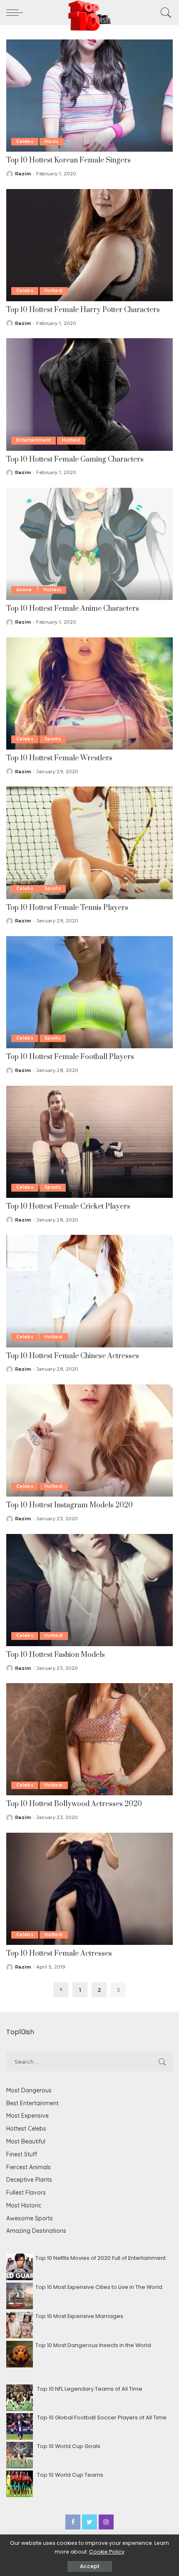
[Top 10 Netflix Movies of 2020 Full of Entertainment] (20, 2267)
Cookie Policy (107, 2552)
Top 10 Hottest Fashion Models (56, 1655)
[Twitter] (89, 2522)
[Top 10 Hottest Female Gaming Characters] (89, 394)
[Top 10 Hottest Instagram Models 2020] (89, 1440)
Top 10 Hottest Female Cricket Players (68, 1207)
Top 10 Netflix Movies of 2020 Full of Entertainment (101, 2258)
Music (52, 141)
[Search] (165, 12)
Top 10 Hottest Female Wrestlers (59, 758)
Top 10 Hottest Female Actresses (59, 1954)
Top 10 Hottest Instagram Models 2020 (70, 1505)
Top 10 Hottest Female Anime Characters (73, 609)
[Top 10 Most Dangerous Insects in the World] (20, 2354)
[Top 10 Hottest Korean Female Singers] (89, 95)
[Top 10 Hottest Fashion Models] (89, 1589)
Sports (53, 739)
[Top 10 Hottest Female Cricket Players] (89, 1141)
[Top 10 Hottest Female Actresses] (89, 1888)
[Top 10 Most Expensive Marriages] (20, 2325)
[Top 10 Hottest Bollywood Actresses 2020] (89, 1739)
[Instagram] (106, 2522)
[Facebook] (73, 2522)
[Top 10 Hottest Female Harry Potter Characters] (89, 245)
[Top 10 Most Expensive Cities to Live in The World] (20, 2296)
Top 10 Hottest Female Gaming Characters (75, 460)
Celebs (25, 141)
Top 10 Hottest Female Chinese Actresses (73, 1356)
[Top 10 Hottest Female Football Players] (89, 992)
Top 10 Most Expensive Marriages (79, 2316)
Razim (23, 174)
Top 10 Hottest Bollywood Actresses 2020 (74, 1804)
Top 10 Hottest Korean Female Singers (68, 160)
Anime (24, 590)
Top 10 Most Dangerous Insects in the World (93, 2345)
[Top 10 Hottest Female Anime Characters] (89, 544)
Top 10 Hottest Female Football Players (70, 1057)
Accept (90, 2566)
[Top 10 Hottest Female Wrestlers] (89, 693)
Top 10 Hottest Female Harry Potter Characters (83, 310)
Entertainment (34, 440)
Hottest (53, 291)
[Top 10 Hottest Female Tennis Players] (89, 842)
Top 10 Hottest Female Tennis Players (67, 908)
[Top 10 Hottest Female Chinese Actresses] (89, 1291)
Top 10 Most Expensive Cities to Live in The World (99, 2287)
